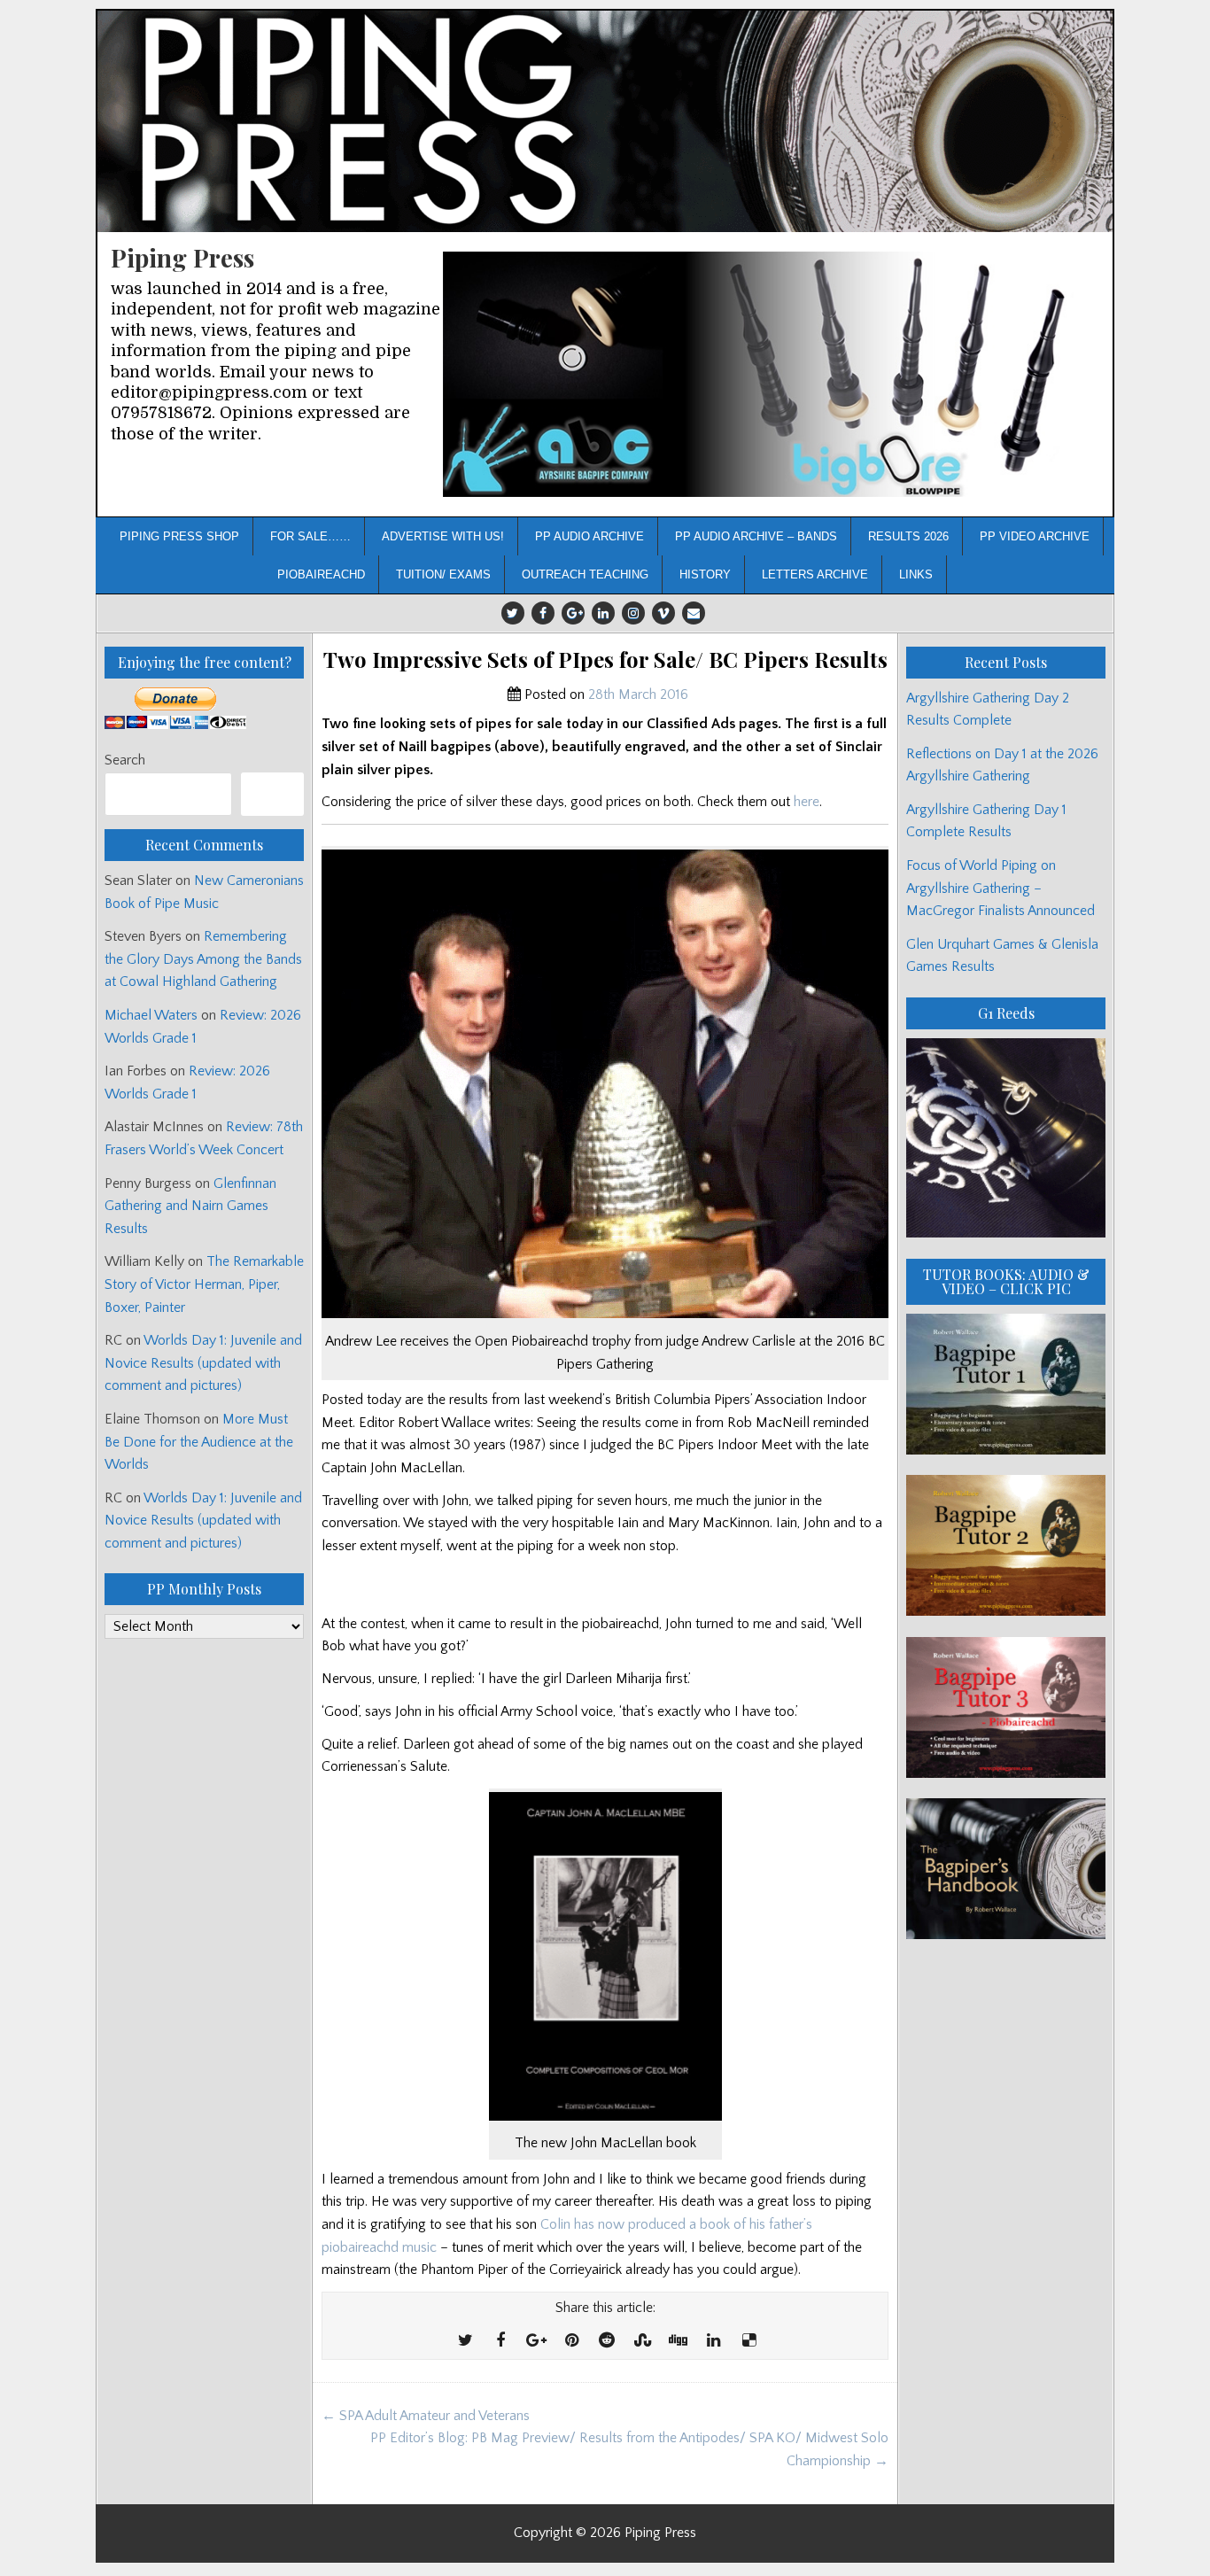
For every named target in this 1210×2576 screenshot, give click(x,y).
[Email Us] (694, 613)
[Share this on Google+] (536, 2341)
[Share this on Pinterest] (571, 2341)
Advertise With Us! (443, 536)
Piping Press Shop (179, 536)
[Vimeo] (663, 613)
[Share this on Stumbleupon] (642, 2341)
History (705, 574)
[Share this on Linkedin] (713, 2341)
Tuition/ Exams (443, 574)
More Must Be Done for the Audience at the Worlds (199, 1442)
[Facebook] (543, 613)
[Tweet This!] (465, 2341)
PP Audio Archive (589, 536)
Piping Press (182, 257)
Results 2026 (908, 536)
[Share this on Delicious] (748, 2341)
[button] (771, 374)
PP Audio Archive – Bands (756, 536)
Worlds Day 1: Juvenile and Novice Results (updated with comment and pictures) (203, 1363)
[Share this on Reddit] (607, 2341)
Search (125, 760)
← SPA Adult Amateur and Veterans (426, 2416)
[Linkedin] (603, 613)
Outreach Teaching (585, 574)
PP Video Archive (1035, 536)
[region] (771, 374)
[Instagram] (633, 613)
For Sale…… (310, 536)
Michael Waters (151, 1015)
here (807, 802)
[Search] (272, 794)
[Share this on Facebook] (500, 2341)
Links (916, 574)
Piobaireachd (321, 574)
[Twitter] (513, 613)
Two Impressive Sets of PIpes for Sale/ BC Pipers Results (605, 660)
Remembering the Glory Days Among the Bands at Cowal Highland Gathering (203, 959)
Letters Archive (815, 574)
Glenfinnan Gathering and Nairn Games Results (190, 1206)
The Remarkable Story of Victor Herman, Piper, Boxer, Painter (204, 1284)
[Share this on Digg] (678, 2341)
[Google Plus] (573, 613)
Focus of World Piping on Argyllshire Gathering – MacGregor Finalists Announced (1001, 888)
